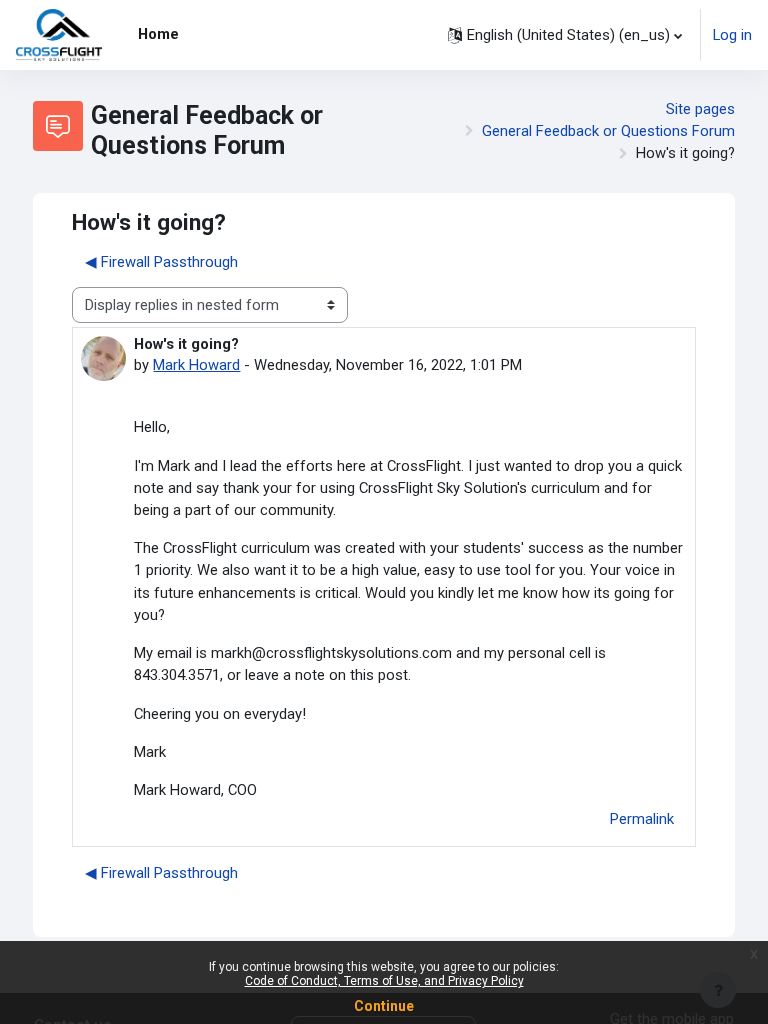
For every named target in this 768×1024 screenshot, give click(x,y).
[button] (565, 35)
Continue (384, 1006)
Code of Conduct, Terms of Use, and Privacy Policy (384, 981)
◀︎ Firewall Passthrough (161, 262)
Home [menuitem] (158, 34)
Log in (732, 35)
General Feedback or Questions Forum (608, 131)
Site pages (700, 109)
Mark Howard (196, 365)
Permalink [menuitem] (642, 819)
